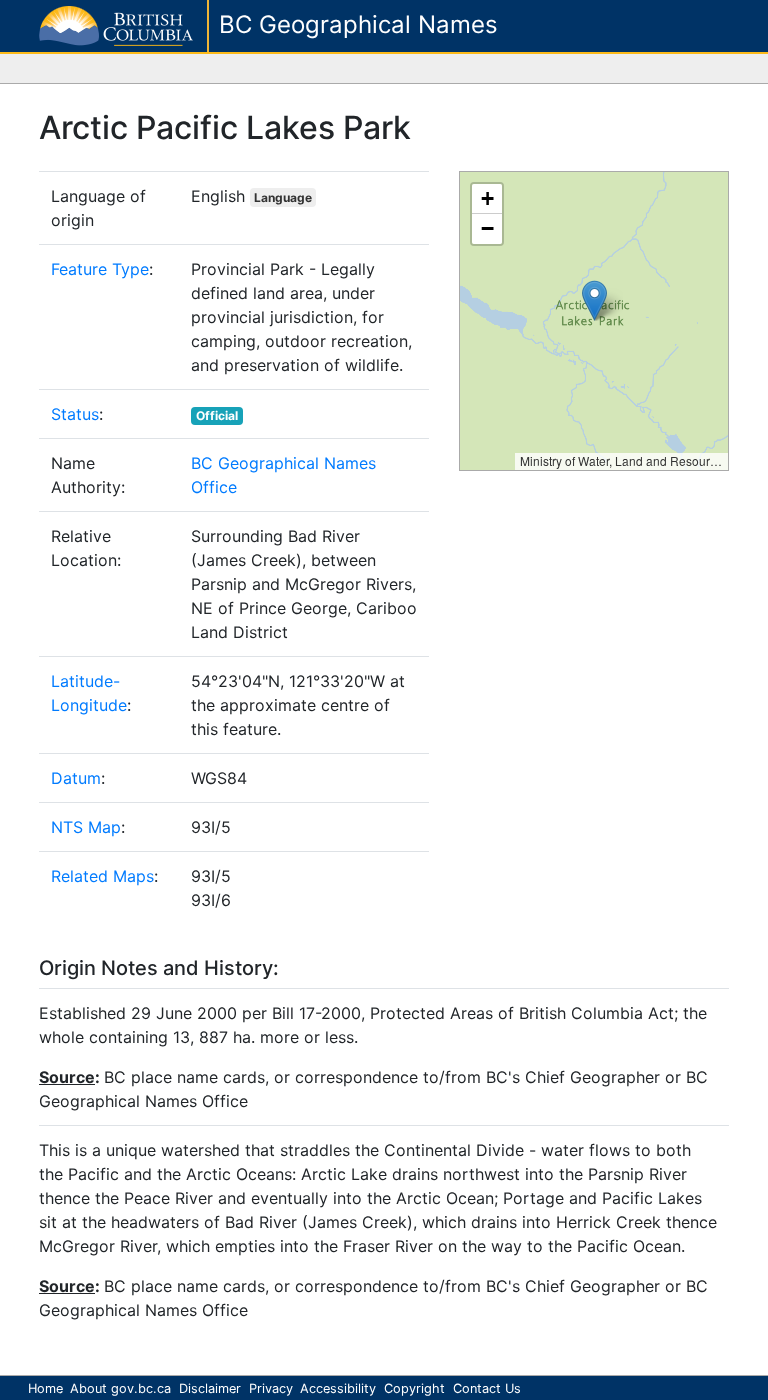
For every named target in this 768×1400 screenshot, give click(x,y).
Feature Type (100, 269)
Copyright (414, 1388)
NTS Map (86, 827)
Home (45, 1388)
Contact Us (487, 1388)
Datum (76, 778)
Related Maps (102, 876)
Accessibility (338, 1388)
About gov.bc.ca (120, 1388)
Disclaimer (210, 1388)
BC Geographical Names (358, 24)
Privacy (271, 1388)
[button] (594, 300)
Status (75, 414)
